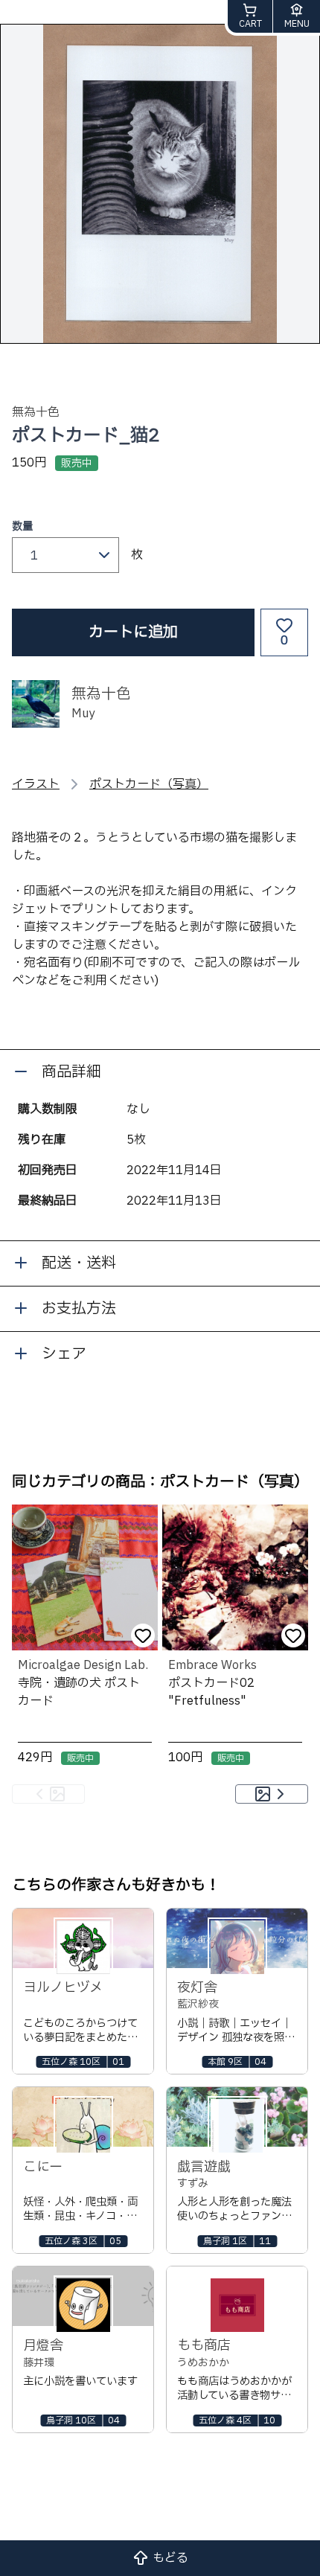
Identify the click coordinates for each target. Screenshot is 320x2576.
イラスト (36, 784)
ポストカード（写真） (149, 784)
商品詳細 (71, 1072)
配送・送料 (79, 1263)
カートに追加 (133, 632)
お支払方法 (79, 1309)
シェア (64, 1354)
